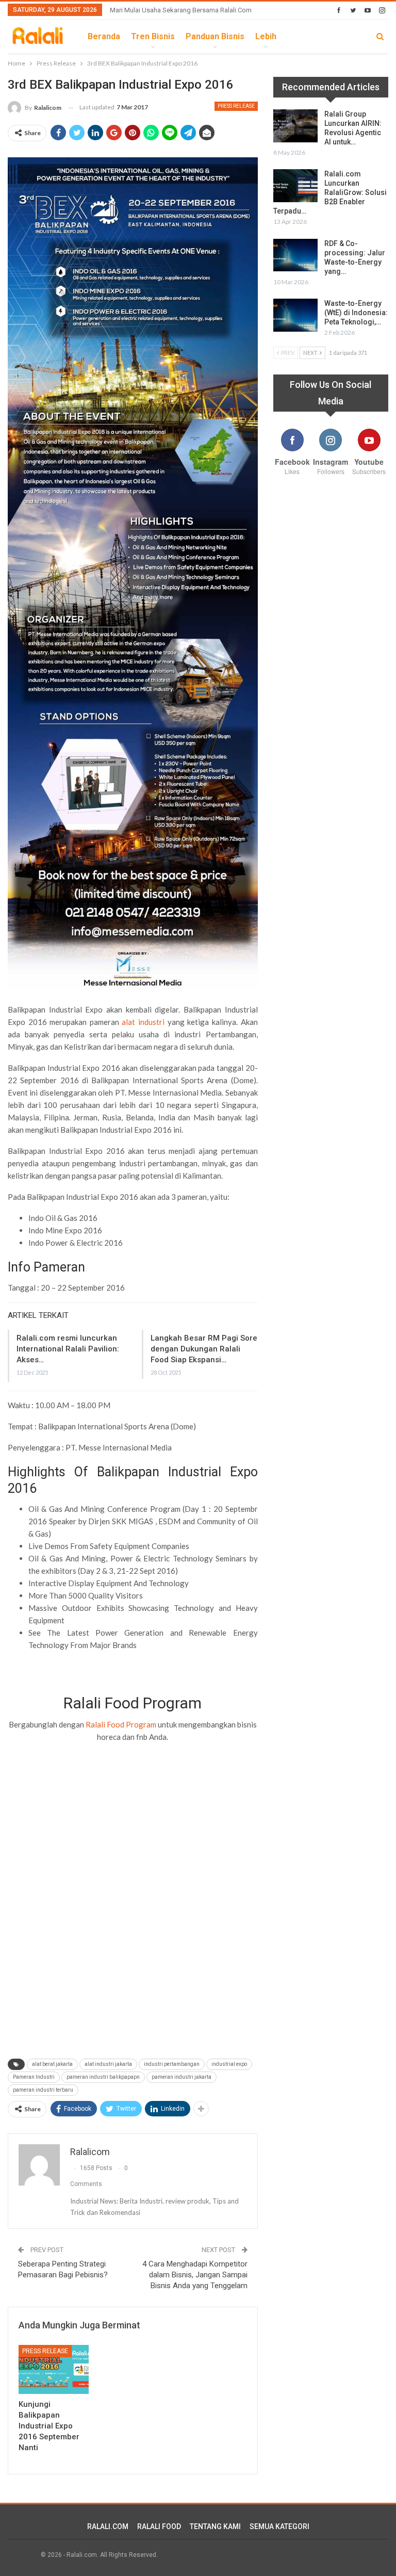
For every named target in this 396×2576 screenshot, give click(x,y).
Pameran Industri (34, 2077)
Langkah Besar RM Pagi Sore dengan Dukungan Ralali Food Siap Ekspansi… (204, 1349)
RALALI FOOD (159, 2526)
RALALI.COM (108, 2526)
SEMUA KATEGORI (279, 2526)
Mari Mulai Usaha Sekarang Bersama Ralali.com (181, 10)
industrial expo (229, 2064)
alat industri (143, 1022)
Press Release (236, 106)
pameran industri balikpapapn (103, 2077)
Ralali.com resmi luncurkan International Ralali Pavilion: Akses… (68, 1349)
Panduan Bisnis (215, 36)
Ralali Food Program (121, 1724)
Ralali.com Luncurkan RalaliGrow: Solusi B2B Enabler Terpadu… (330, 192)
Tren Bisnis (153, 36)
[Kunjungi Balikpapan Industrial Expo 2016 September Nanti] (54, 2369)
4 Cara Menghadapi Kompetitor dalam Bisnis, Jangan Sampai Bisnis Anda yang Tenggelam (195, 2275)
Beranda (104, 36)
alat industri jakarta (108, 2064)
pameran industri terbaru (43, 2090)
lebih (266, 36)
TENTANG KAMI (215, 2526)
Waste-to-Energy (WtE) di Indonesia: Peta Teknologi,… (356, 313)
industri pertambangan (172, 2064)
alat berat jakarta (52, 2064)
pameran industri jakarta (181, 2077)
